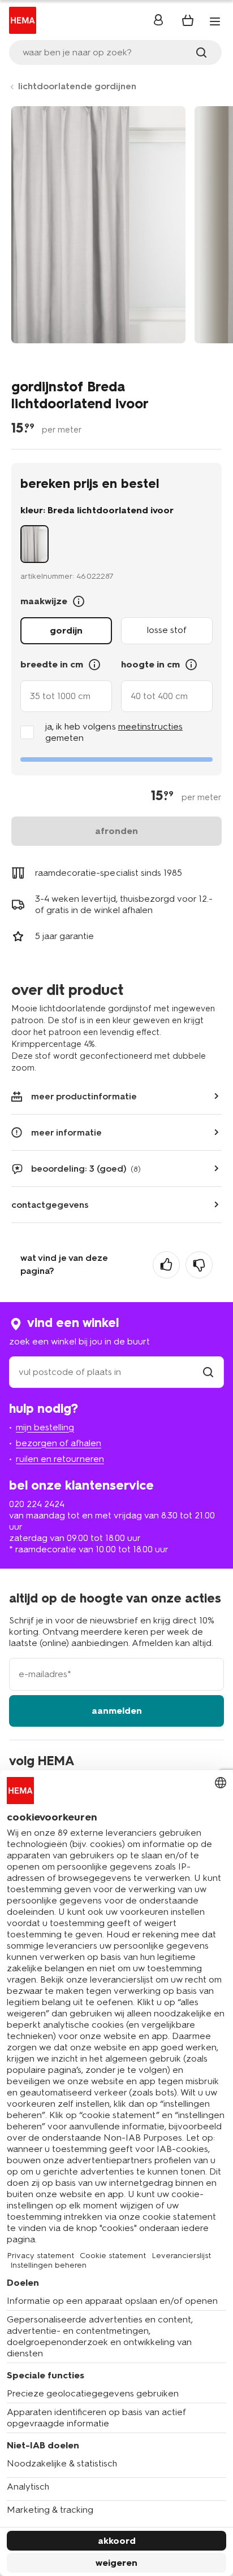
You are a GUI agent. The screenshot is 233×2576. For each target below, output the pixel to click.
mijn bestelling (45, 1427)
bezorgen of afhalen (59, 1443)
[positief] (166, 1265)
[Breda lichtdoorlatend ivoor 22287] (34, 544)
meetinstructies (150, 726)
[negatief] (199, 1265)
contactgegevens (50, 1205)
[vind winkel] (208, 1372)
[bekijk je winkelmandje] (188, 20)
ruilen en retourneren (60, 1459)
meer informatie (66, 1132)
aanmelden (117, 1711)
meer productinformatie (84, 1096)
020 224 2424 (37, 1504)
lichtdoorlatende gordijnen (77, 86)
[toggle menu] (215, 21)
